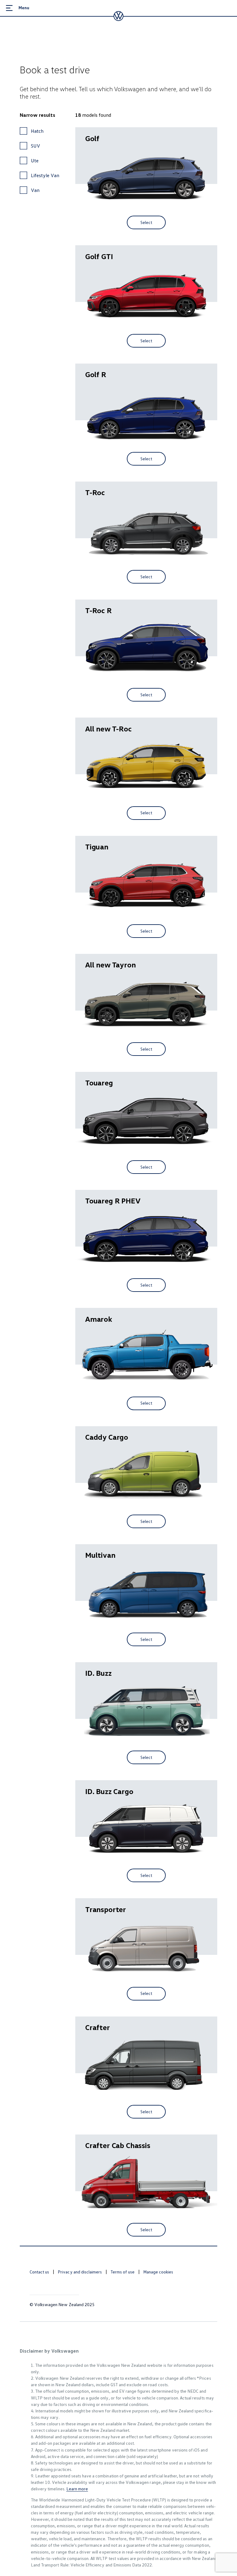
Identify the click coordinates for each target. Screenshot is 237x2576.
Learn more (77, 2489)
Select (146, 222)
